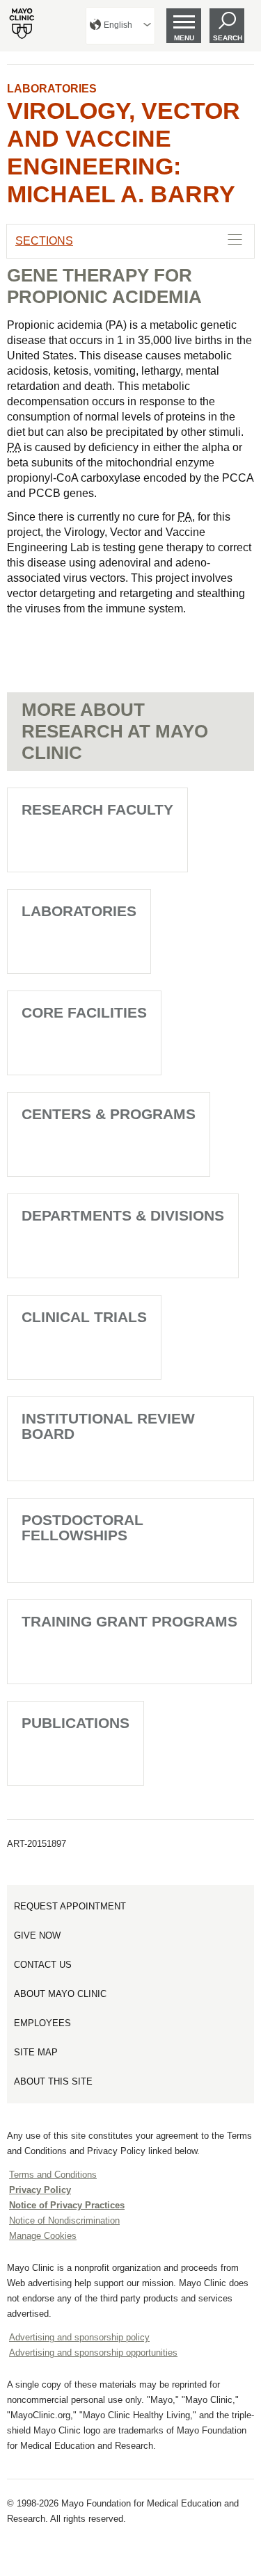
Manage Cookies (43, 2236)
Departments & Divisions (123, 1215)
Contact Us (43, 1965)
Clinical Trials (84, 1317)
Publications (76, 1723)
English (118, 25)
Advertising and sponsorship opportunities (93, 2353)
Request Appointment (70, 1906)
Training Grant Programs (129, 1621)
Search (228, 38)
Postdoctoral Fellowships (82, 1527)
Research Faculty (97, 809)
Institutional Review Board (108, 1426)
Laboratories (52, 89)
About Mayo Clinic (60, 1994)
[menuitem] (120, 26)
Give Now (37, 1935)
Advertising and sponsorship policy (79, 2337)
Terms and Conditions (53, 2175)
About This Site (53, 2081)
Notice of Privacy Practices (67, 2205)
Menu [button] (184, 38)
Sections (44, 241)
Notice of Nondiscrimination (64, 2220)
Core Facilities (84, 1012)
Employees (42, 2023)
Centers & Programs (109, 1114)
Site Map (36, 2052)
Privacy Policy (40, 2190)
